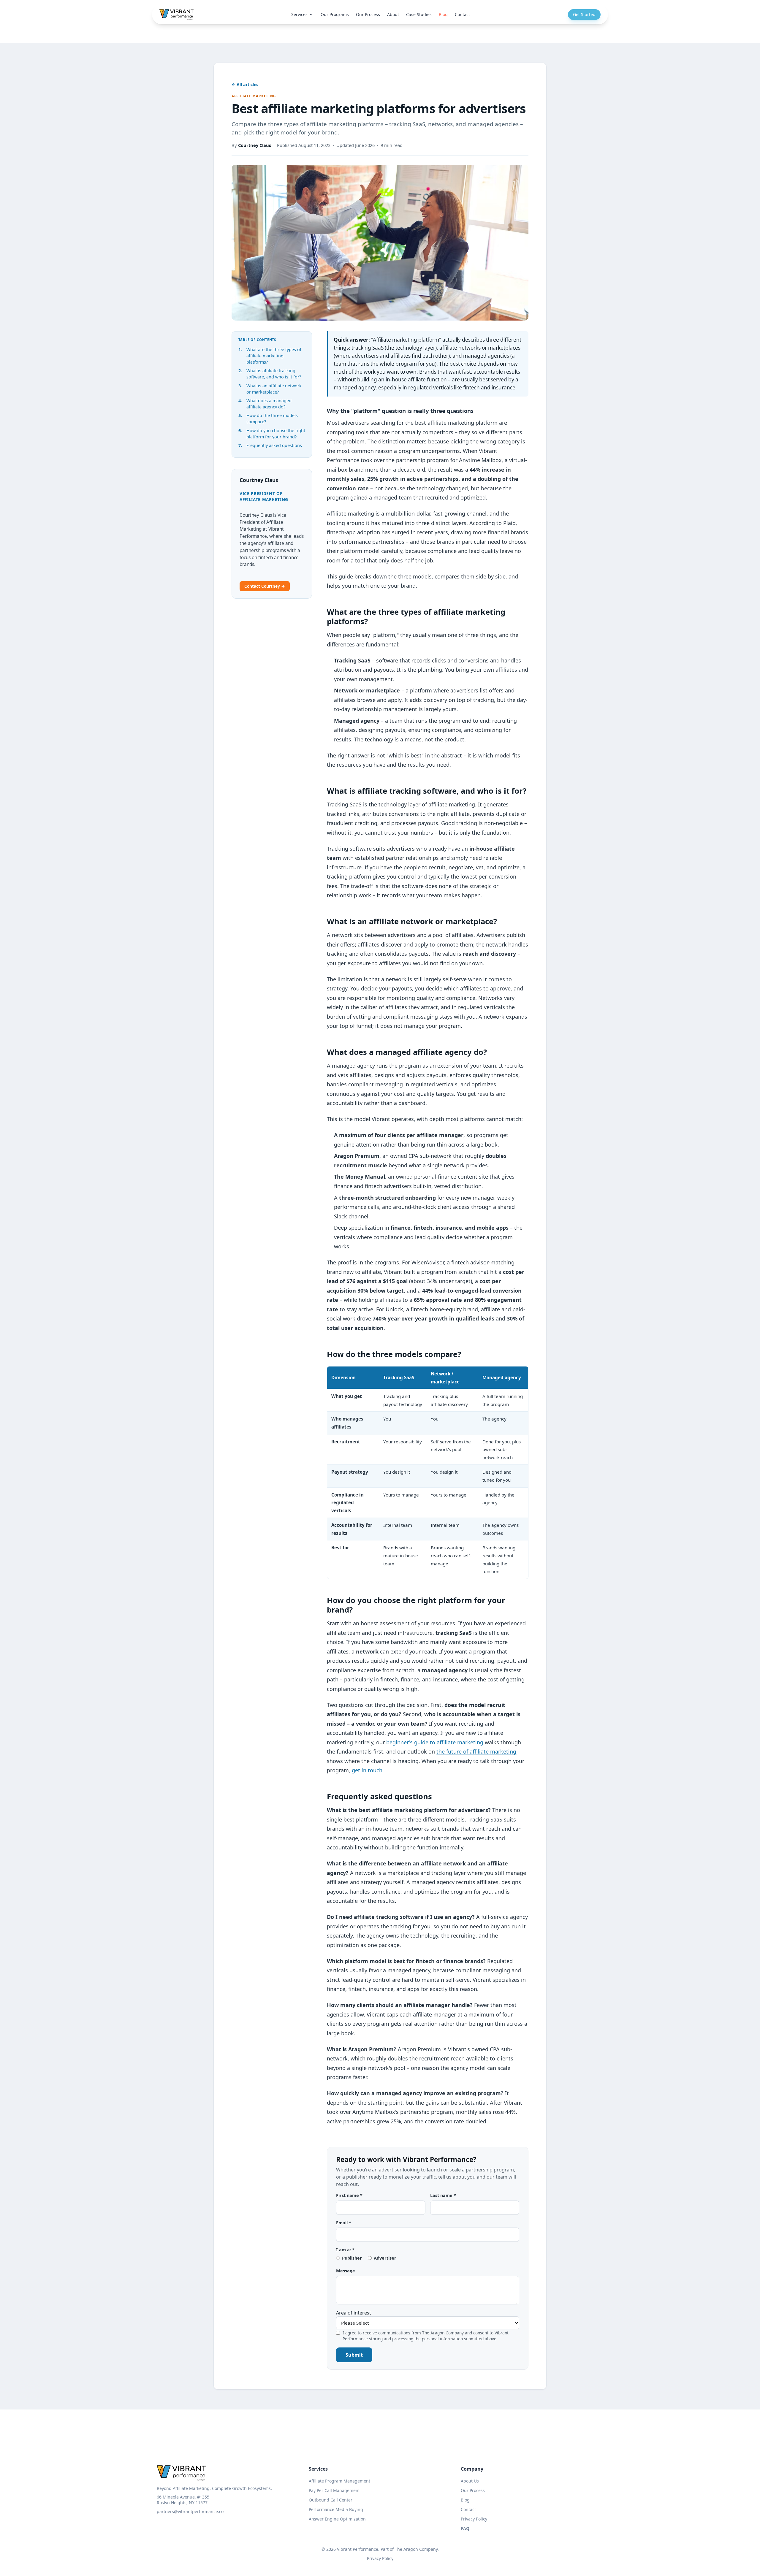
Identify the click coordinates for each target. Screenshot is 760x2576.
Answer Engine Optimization (337, 2519)
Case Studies (419, 14)
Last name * (443, 2195)
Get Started (584, 14)
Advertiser (385, 2258)
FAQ (465, 2528)
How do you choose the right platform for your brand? (276, 434)
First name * (349, 2195)
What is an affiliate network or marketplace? (274, 389)
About (393, 14)
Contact (462, 14)
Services (299, 14)
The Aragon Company (416, 2549)
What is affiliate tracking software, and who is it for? (274, 374)
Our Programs (335, 14)
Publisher (352, 2258)
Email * (344, 2223)
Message (346, 2271)
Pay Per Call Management (334, 2490)
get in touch (367, 1770)
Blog (443, 14)
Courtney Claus (255, 145)
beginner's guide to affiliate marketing (435, 1742)
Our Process (368, 14)
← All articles (245, 84)
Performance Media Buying (336, 2509)
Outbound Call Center (331, 2500)
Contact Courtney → (265, 586)
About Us (470, 2481)
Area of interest (354, 2313)
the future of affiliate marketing (476, 1751)
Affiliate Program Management (339, 2481)
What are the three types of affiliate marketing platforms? (274, 356)
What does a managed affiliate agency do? (269, 404)
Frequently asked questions (274, 445)
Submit (354, 2355)
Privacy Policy (474, 2519)
